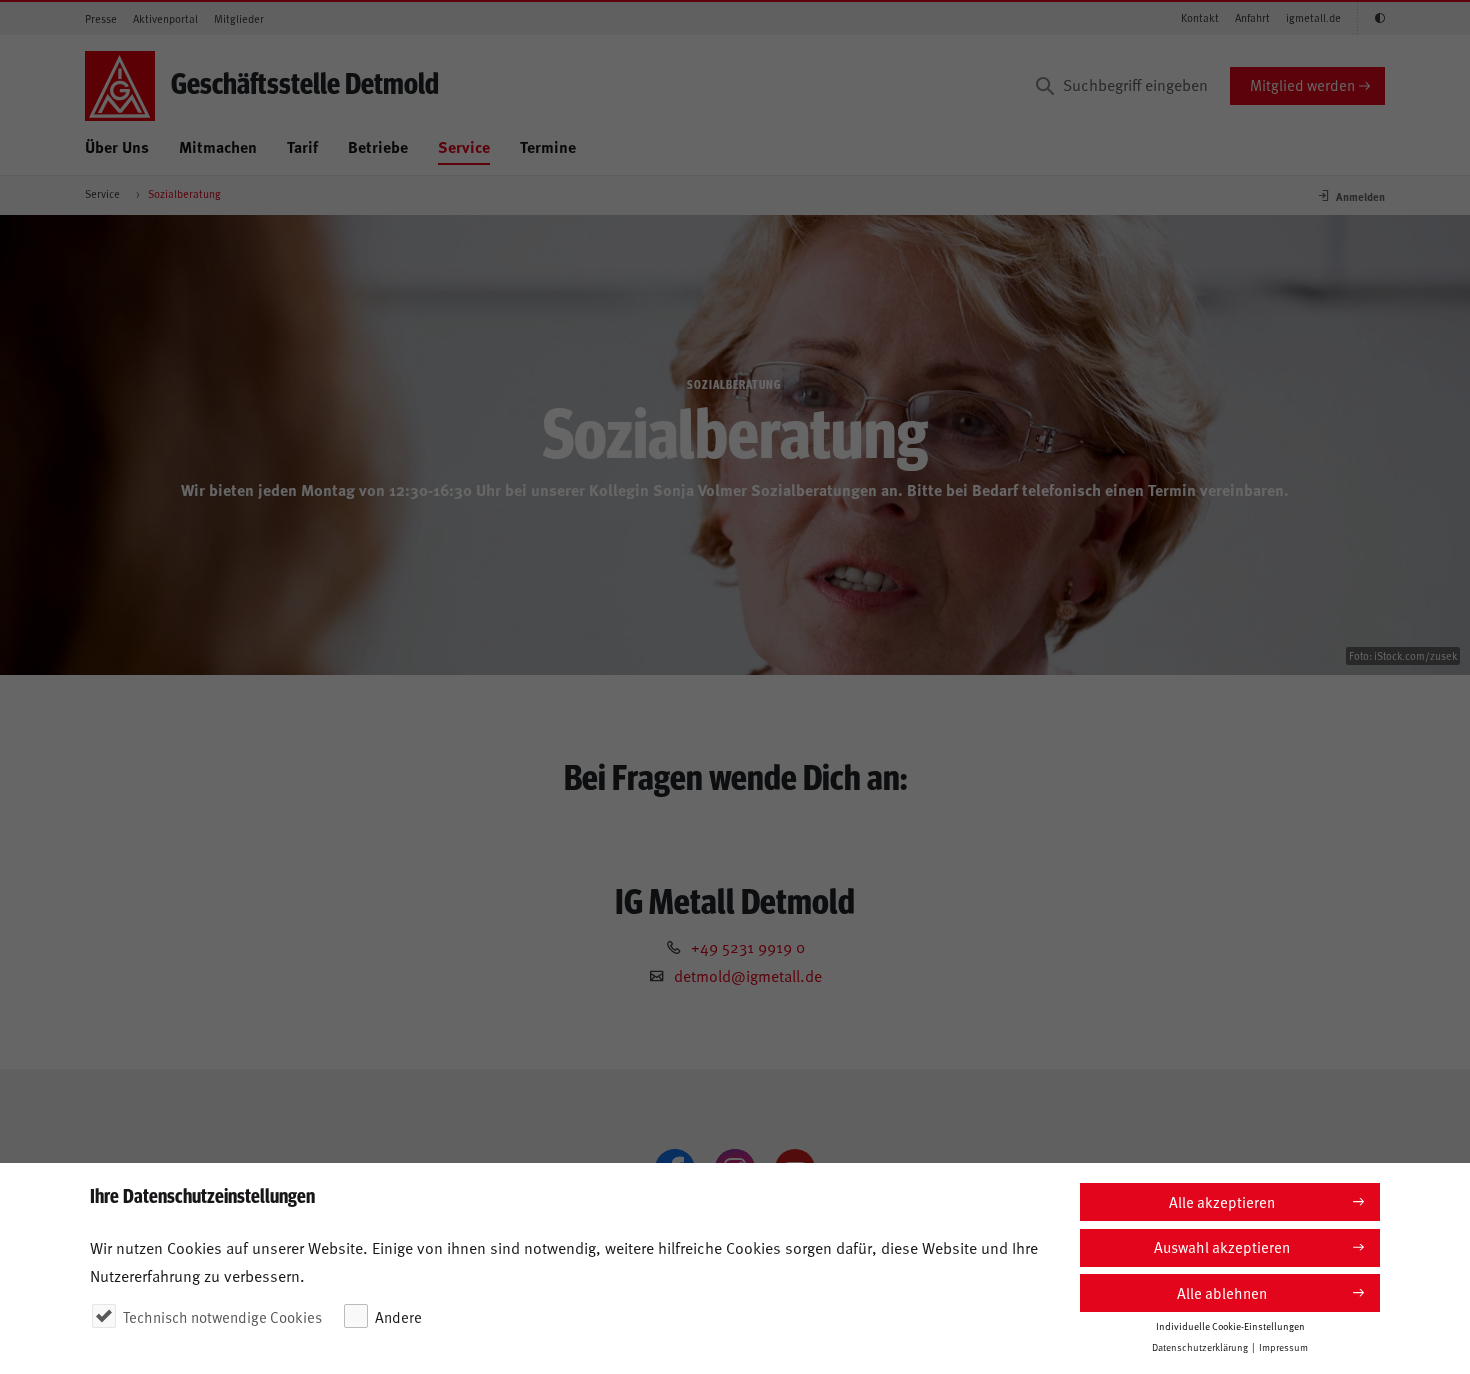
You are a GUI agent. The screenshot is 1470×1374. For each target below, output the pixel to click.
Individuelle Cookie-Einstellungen (1230, 1325)
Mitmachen (218, 146)
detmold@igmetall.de (748, 975)
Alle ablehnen (1222, 1292)
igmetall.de (1313, 17)
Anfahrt (1252, 17)
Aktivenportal (165, 18)
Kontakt (1200, 17)
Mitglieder (239, 18)
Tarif (302, 146)
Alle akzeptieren (1222, 1201)
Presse (101, 18)
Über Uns (117, 146)
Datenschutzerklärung (1200, 1346)
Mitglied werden (1302, 84)
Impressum (1283, 1346)
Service (464, 146)
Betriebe (378, 146)
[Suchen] (1045, 86)
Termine (548, 146)
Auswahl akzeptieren (1222, 1246)
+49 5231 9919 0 (748, 946)
